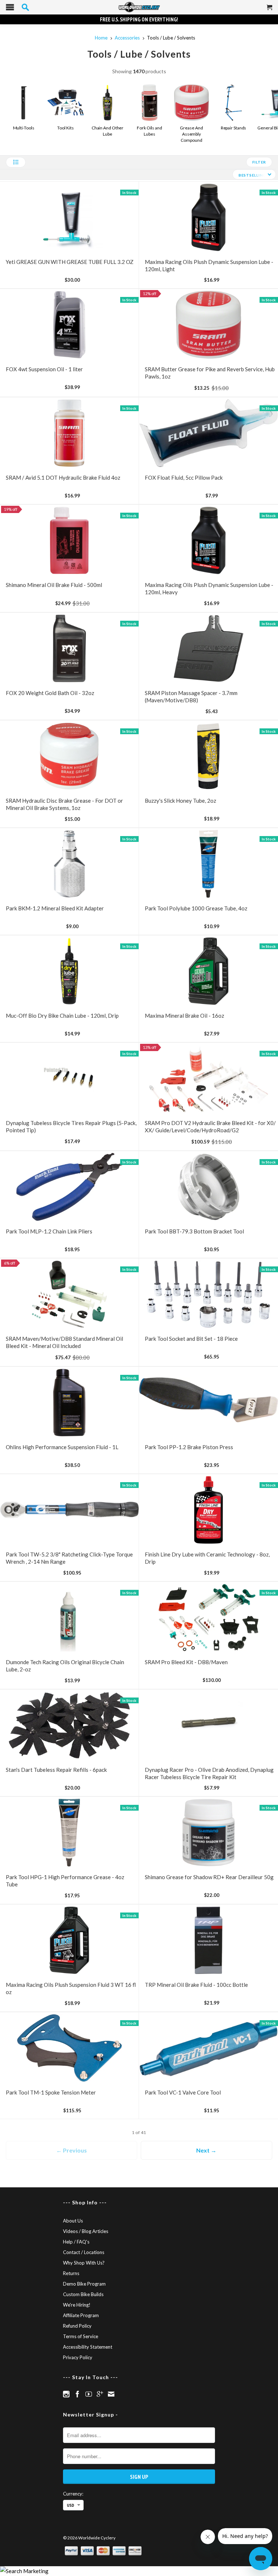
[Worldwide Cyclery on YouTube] (89, 2394)
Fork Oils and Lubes (149, 131)
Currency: (73, 2494)
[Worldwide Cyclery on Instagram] (66, 2394)
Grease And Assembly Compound (191, 134)
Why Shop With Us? (84, 2263)
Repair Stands (234, 128)
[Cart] (270, 10)
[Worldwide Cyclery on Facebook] (77, 2394)
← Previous (71, 2150)
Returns (71, 2273)
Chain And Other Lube (108, 131)
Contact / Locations (84, 2252)
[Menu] (10, 9)
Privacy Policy (78, 2357)
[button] (16, 162)
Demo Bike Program (84, 2284)
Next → (206, 2150)
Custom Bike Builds (83, 2294)
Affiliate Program (81, 2315)
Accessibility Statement (88, 2347)
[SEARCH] (25, 7)
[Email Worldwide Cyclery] (111, 2394)
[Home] (139, 7)
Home (101, 38)
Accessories (127, 38)
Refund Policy (77, 2326)
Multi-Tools (24, 128)
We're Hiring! (77, 2305)
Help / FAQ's (76, 2242)
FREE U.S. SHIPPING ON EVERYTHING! (139, 19)
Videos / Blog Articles (86, 2231)
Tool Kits (65, 128)
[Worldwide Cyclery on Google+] (100, 2394)
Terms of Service (81, 2336)
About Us (73, 2221)
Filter (259, 162)
